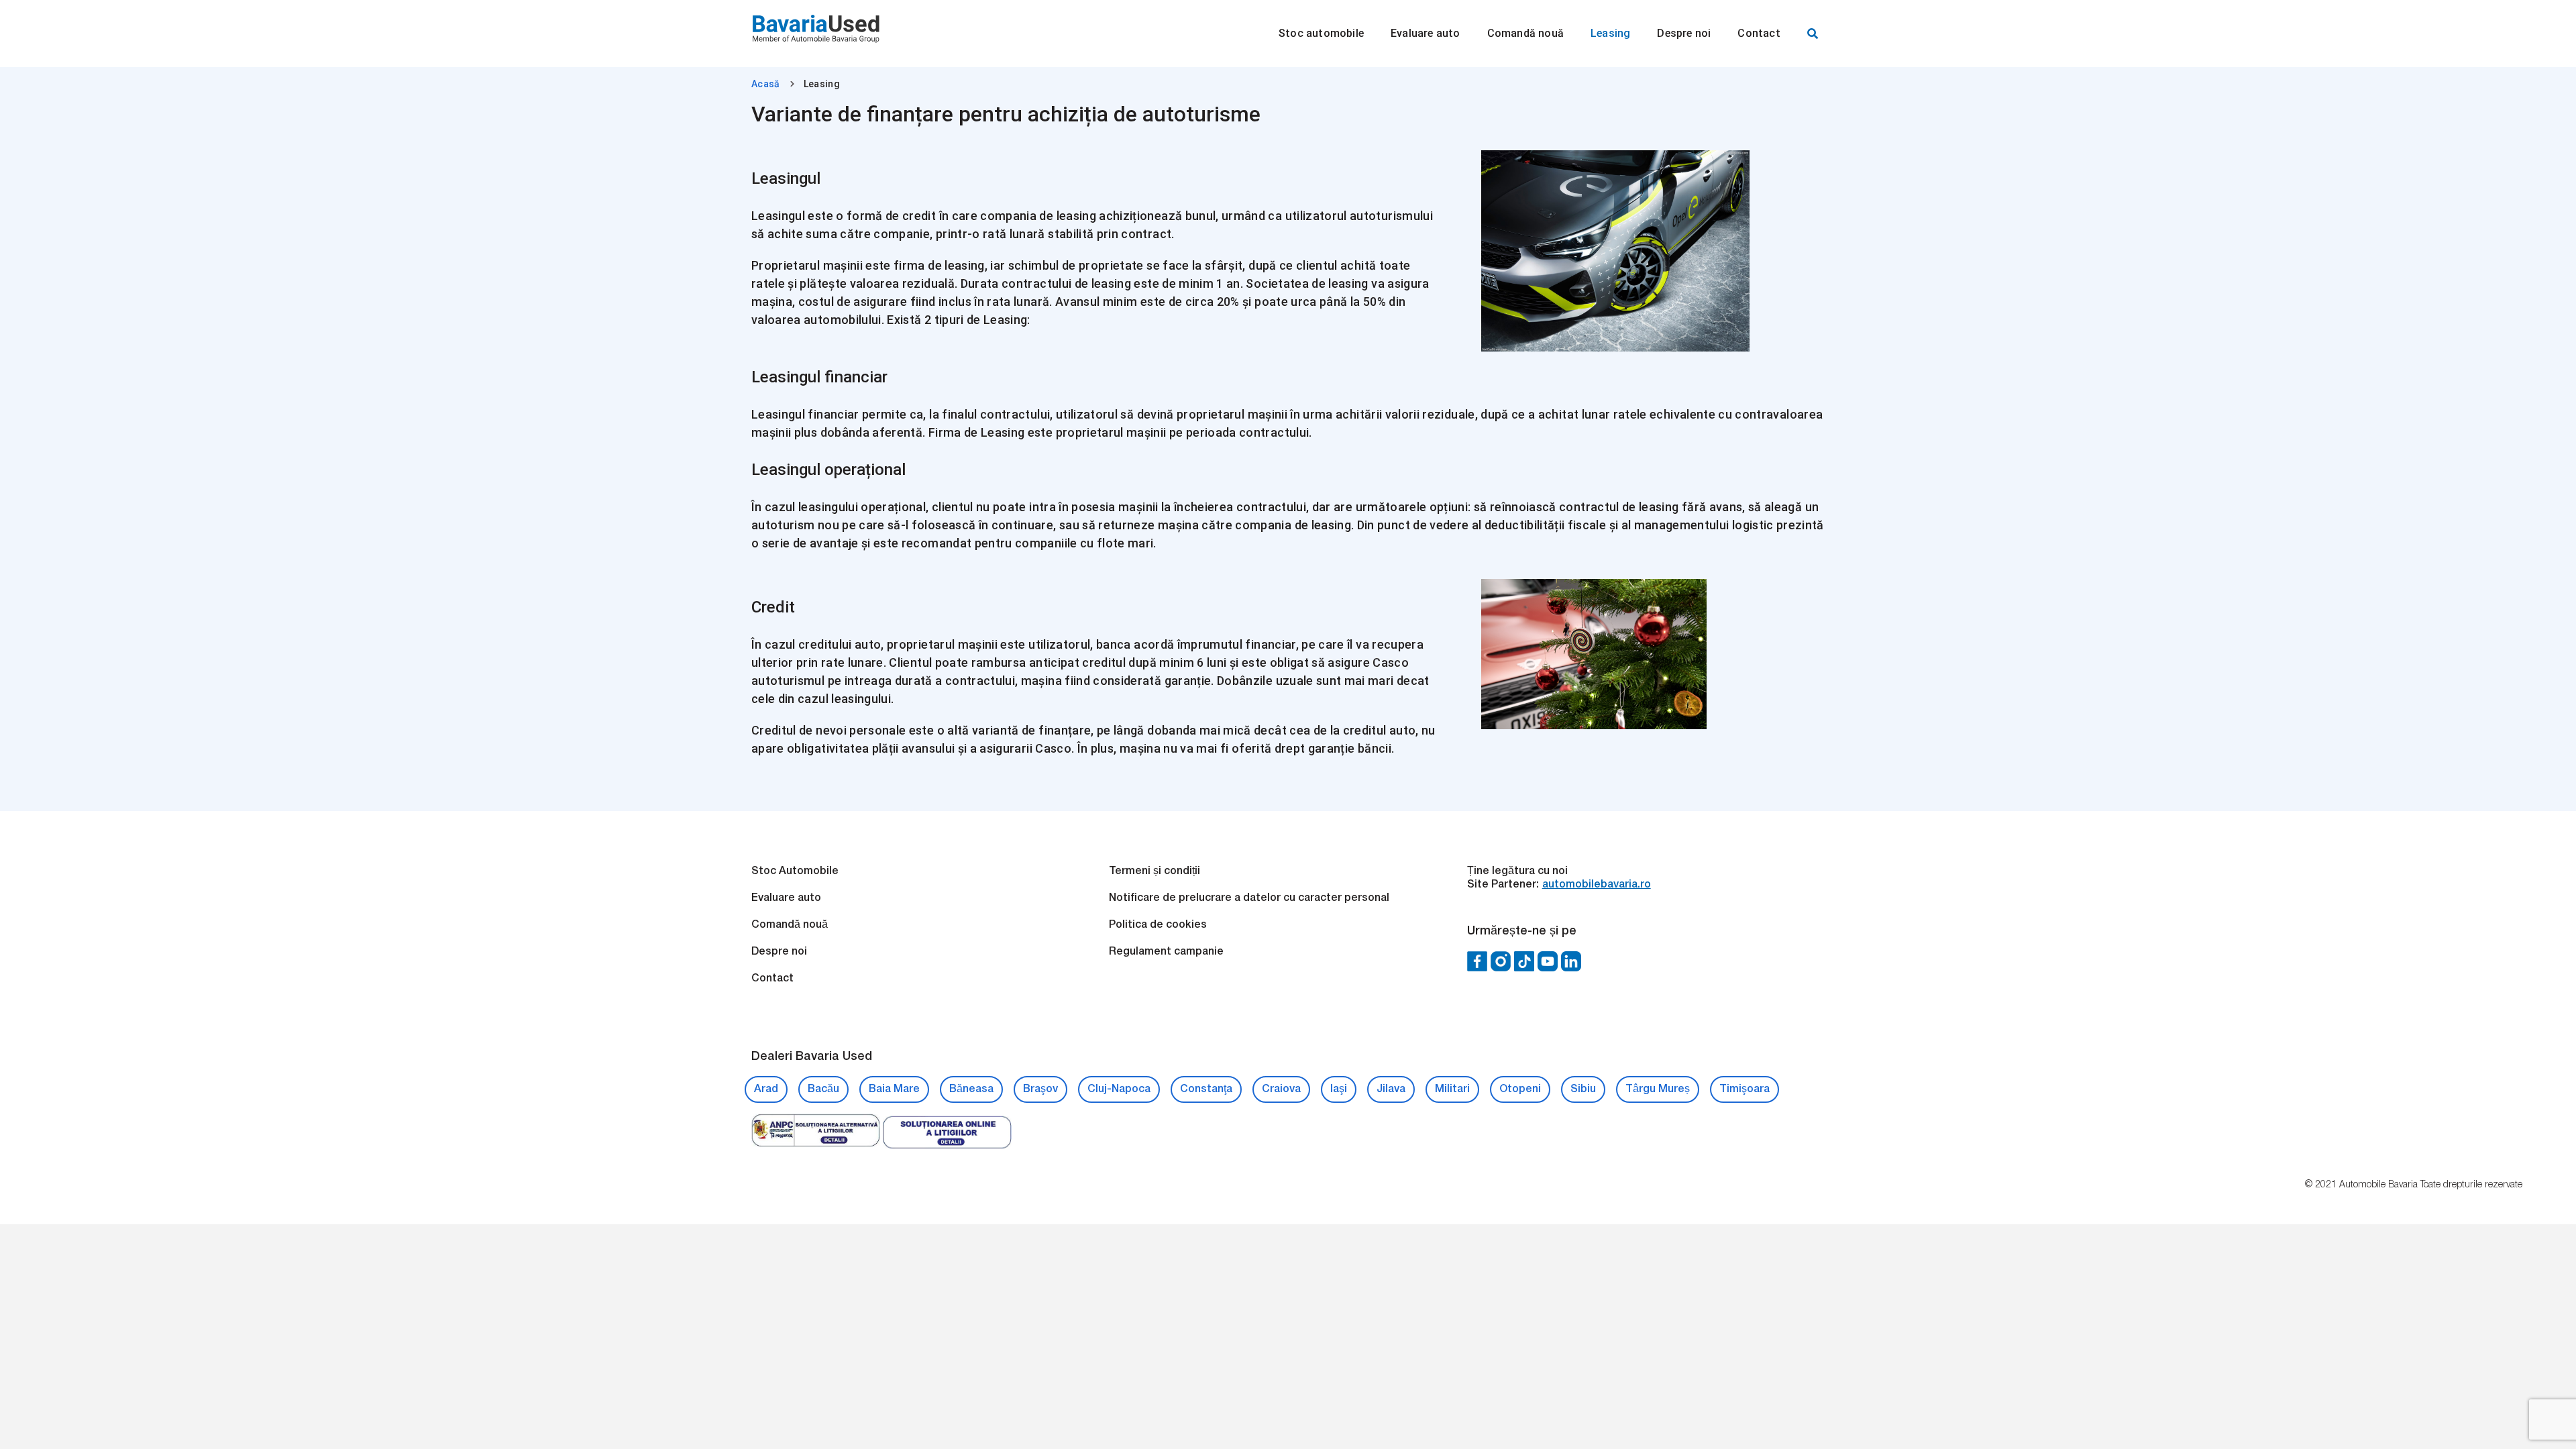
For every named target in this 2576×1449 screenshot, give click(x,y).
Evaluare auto (786, 898)
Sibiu (1583, 1089)
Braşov (1040, 1089)
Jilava (1391, 1089)
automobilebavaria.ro (1597, 885)
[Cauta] (1813, 34)
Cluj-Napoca (1119, 1089)
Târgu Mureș (1658, 1089)
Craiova (1281, 1089)
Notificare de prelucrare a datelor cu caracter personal (1249, 898)
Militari (1452, 1089)
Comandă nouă (790, 925)
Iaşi (1339, 1089)
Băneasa (971, 1089)
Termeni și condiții (1155, 871)
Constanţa (1206, 1089)
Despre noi (779, 952)
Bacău (823, 1089)
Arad (766, 1089)
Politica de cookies (1158, 925)
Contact (772, 979)
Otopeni (1520, 1089)
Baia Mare (894, 1089)
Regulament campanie (1166, 952)
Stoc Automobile (795, 871)
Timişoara (1745, 1089)
